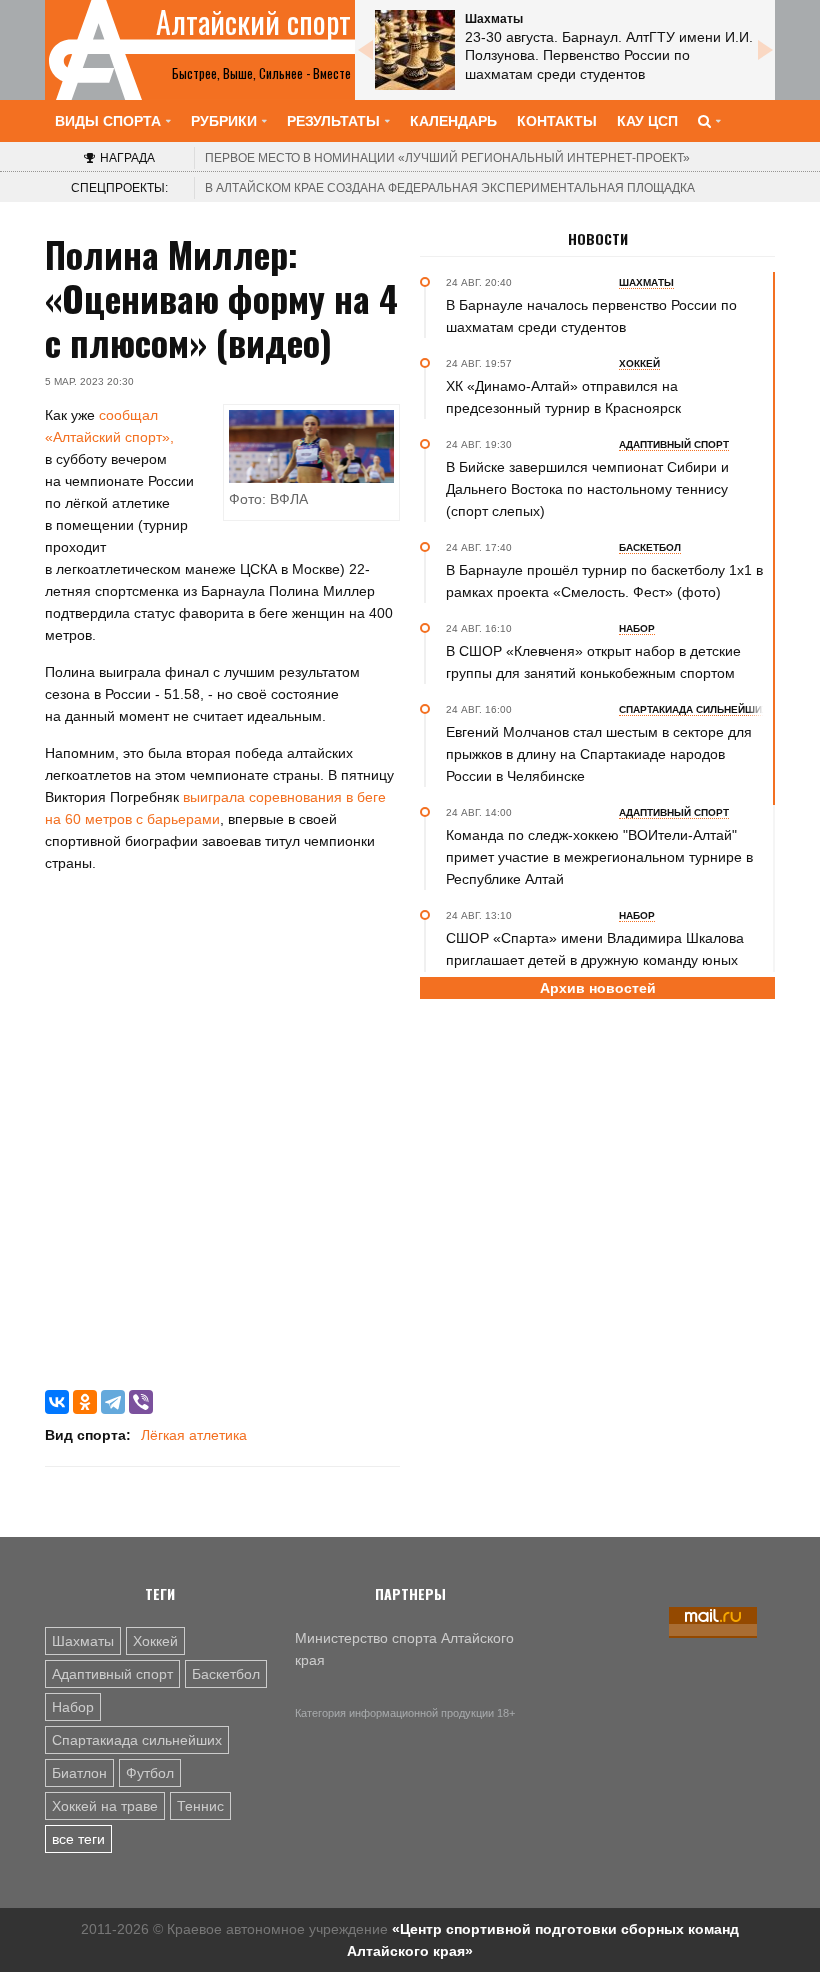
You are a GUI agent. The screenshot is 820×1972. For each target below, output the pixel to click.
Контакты (557, 121)
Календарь (453, 121)
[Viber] (141, 1402)
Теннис (200, 1806)
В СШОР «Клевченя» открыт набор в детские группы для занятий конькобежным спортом (593, 662)
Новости (598, 239)
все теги (78, 1839)
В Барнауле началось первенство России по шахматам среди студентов (591, 316)
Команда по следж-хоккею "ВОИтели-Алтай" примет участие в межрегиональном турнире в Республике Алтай (599, 857)
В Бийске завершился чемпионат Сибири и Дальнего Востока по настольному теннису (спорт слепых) (587, 489)
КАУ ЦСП (647, 121)
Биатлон (79, 1773)
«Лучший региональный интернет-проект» (447, 158)
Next (765, 50)
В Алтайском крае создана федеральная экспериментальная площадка (450, 188)
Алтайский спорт (253, 22)
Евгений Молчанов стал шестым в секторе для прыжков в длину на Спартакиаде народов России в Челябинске (599, 754)
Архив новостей (598, 988)
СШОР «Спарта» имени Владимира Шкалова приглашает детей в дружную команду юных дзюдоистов (595, 960)
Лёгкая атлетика (194, 1435)
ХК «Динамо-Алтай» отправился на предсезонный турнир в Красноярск (563, 397)
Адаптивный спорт (112, 1674)
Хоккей (155, 1641)
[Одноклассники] (85, 1402)
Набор (73, 1707)
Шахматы (83, 1641)
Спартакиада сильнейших (137, 1740)
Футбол (150, 1773)
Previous (365, 50)
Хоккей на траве (105, 1806)
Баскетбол (226, 1674)
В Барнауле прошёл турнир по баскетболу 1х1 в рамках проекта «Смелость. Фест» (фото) (604, 581)
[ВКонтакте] (57, 1402)
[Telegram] (113, 1402)
